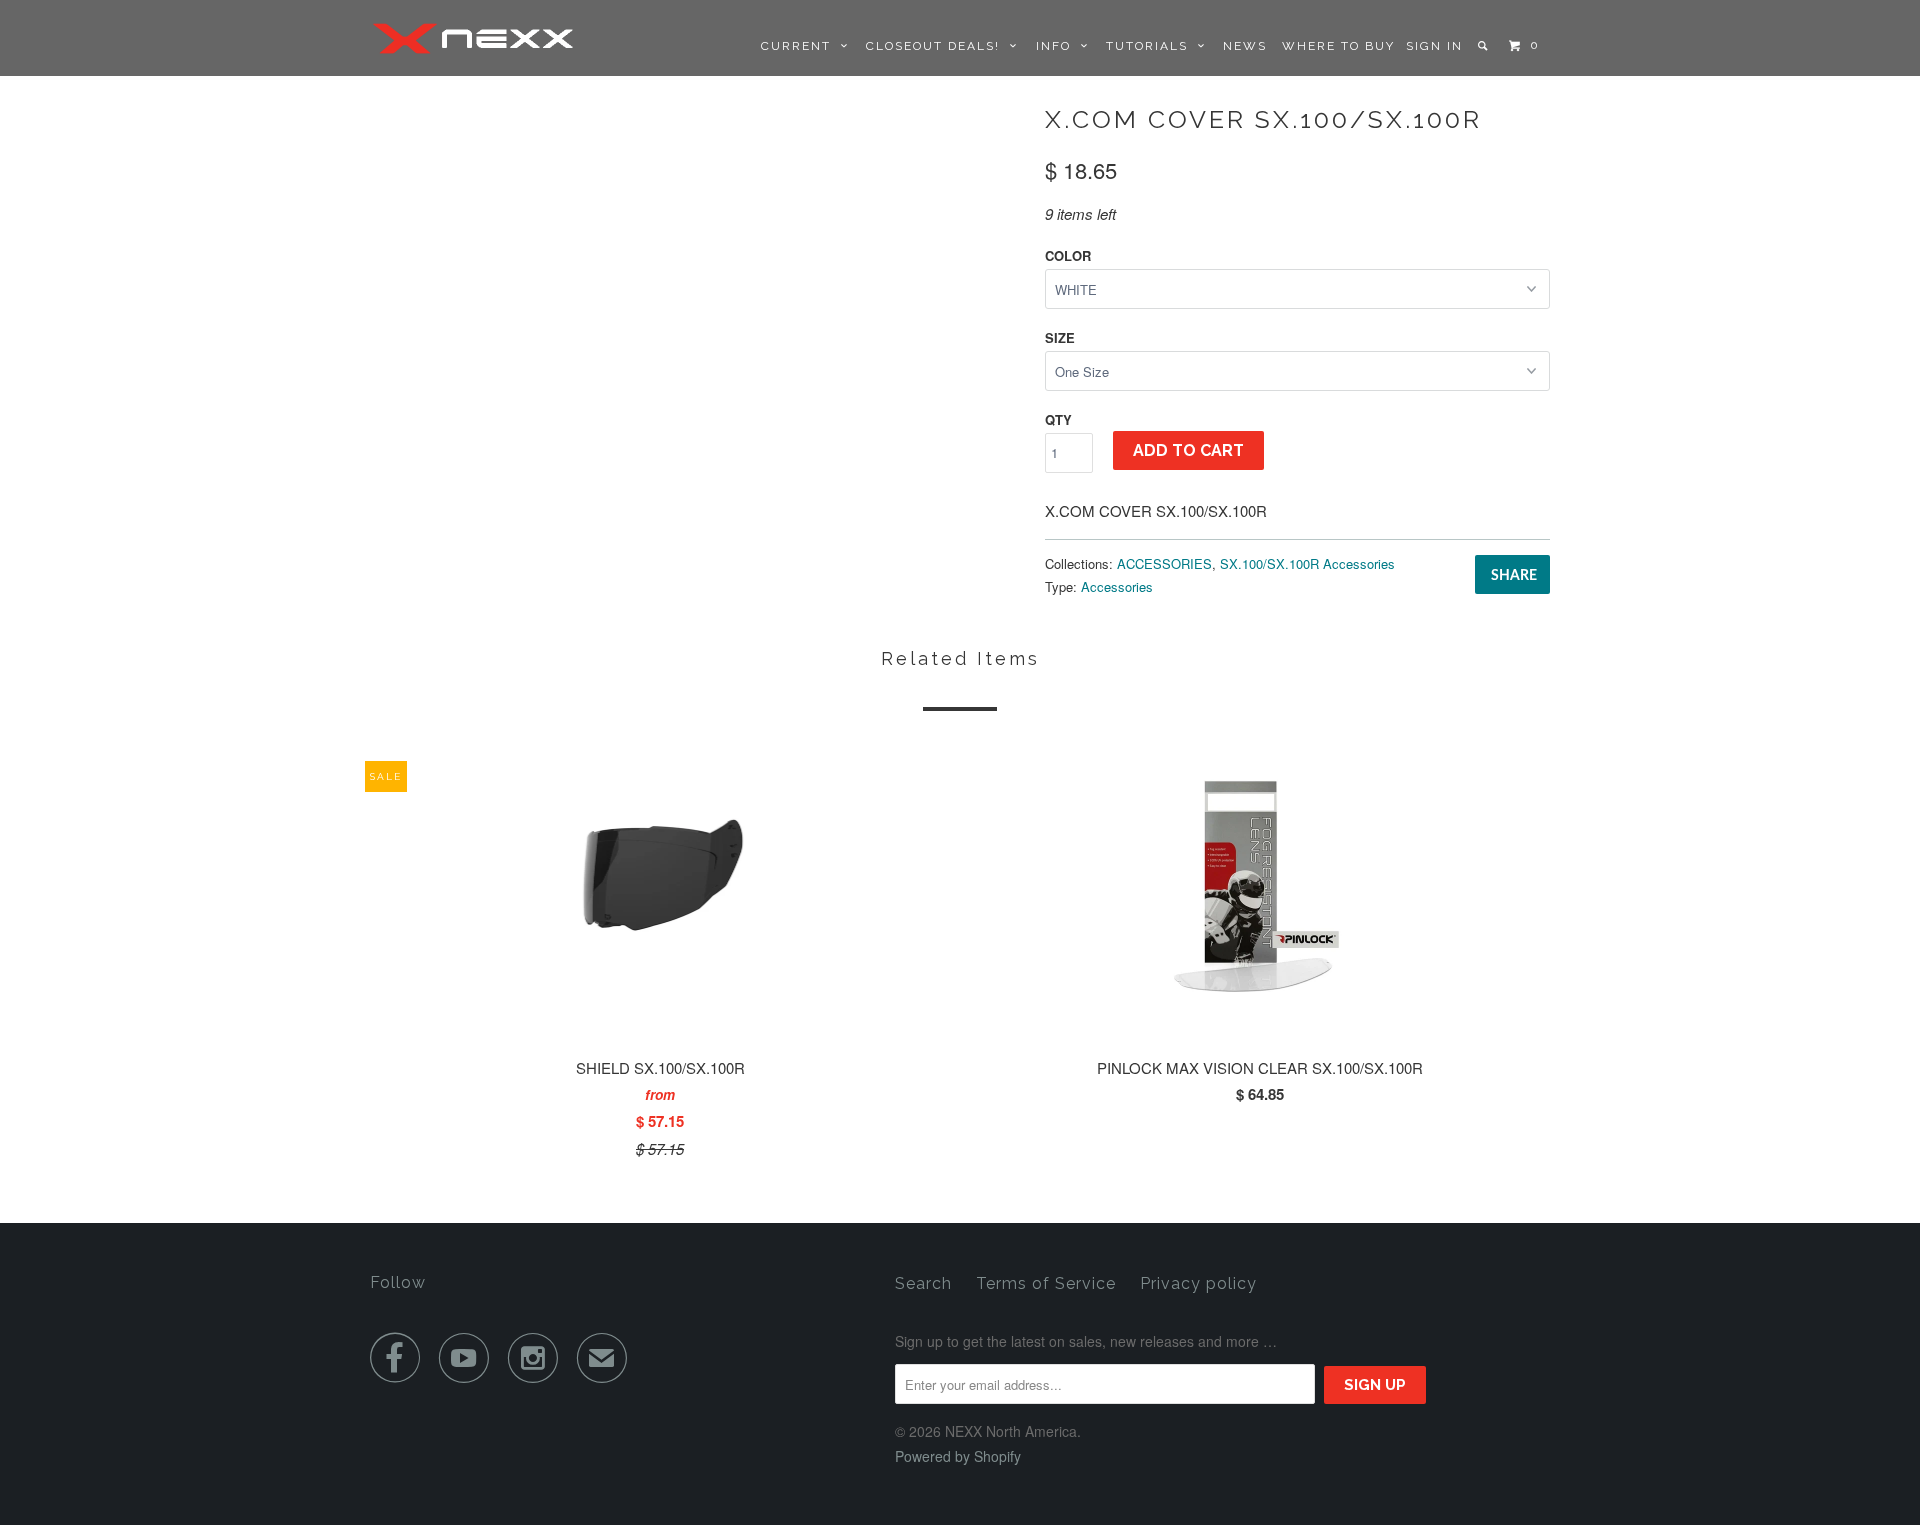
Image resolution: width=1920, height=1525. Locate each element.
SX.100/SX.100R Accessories (1307, 563)
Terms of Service (1046, 1283)
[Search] (1484, 46)
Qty (1058, 419)
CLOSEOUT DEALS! (938, 46)
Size (1060, 337)
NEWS (1245, 46)
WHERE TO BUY (1338, 46)
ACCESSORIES (1164, 563)
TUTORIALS (1152, 46)
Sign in (1434, 46)
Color (1068, 255)
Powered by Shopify (958, 1456)
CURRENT (801, 46)
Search (923, 1283)
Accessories (1117, 586)
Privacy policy (1198, 1283)
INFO (1058, 46)
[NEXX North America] (472, 38)
